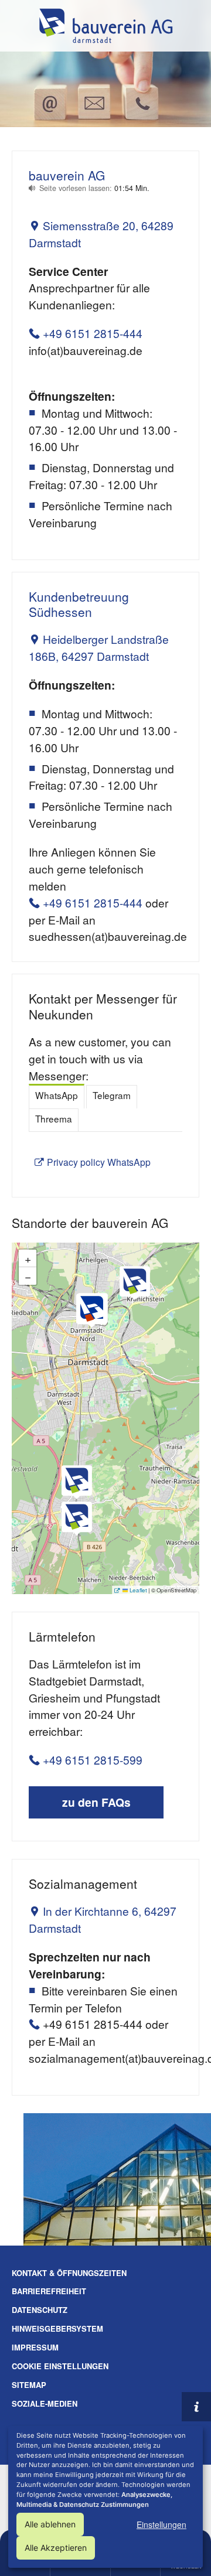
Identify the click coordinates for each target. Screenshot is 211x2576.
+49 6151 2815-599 (93, 1760)
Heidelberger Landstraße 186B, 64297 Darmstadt (99, 647)
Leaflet (137, 1589)
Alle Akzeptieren (56, 2548)
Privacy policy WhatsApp (99, 1162)
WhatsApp (57, 1095)
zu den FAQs (96, 1802)
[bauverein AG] (105, 26)
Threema (54, 1118)
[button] (135, 1283)
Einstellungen (161, 2524)
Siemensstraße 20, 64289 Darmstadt (101, 234)
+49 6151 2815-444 (93, 333)
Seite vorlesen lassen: (94, 188)
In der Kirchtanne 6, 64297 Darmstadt (103, 1919)
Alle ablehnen (50, 2524)
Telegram (112, 1095)
